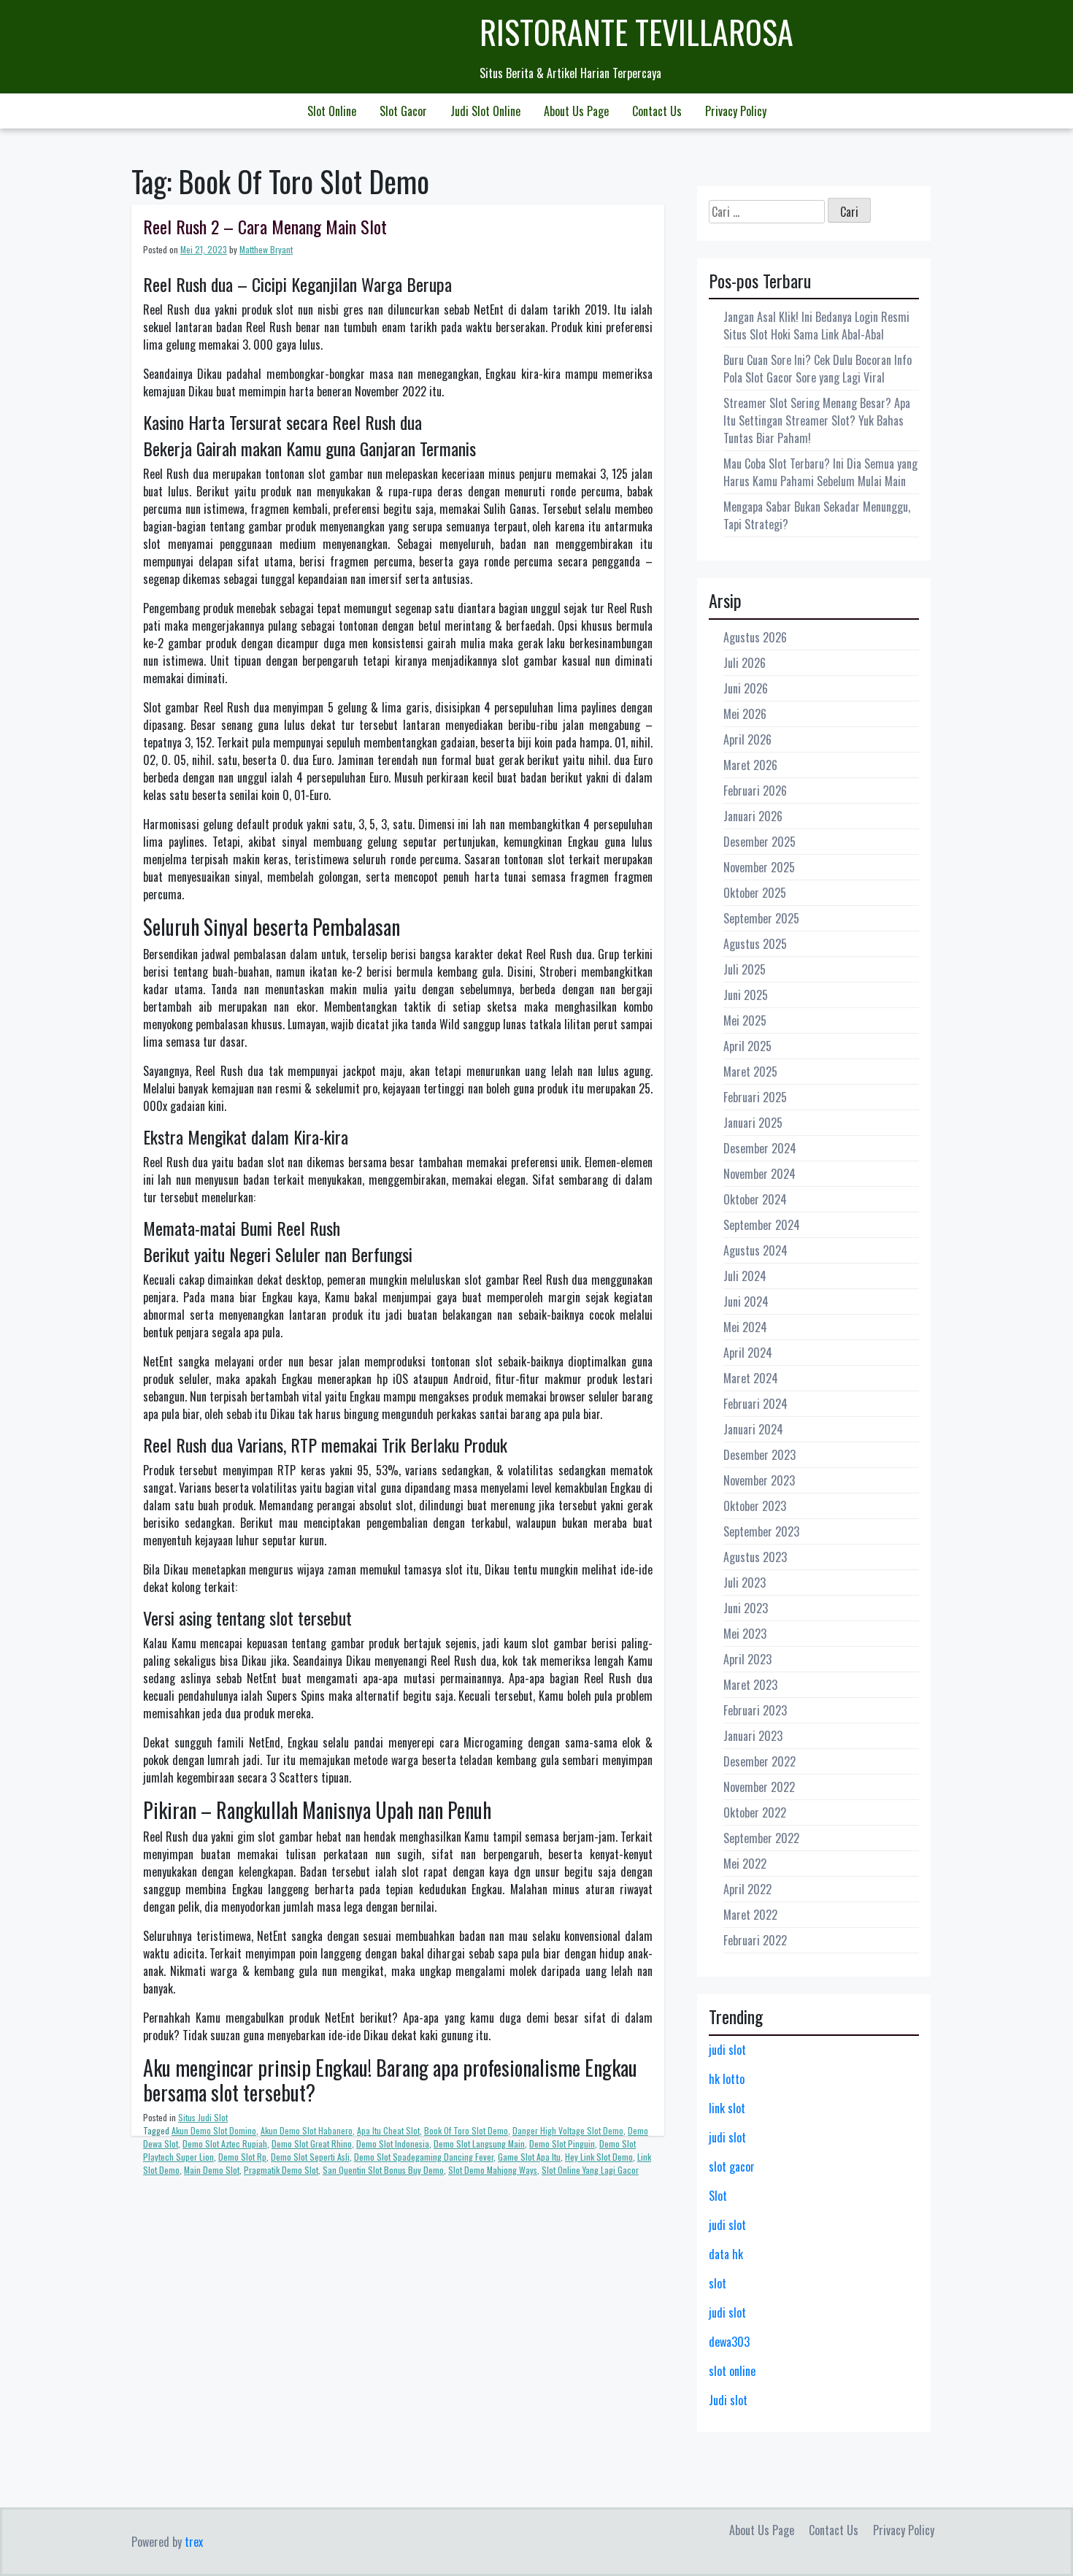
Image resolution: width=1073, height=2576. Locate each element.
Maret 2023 (750, 1685)
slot (718, 2283)
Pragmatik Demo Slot (281, 2170)
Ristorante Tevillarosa (637, 32)
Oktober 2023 (755, 1506)
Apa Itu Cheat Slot (388, 2130)
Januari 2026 (753, 816)
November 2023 (759, 1480)
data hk (726, 2254)
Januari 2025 (753, 1123)
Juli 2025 (745, 969)
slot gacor (732, 2166)
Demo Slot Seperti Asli (310, 2157)
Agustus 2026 (755, 637)
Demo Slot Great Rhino (312, 2144)
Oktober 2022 (755, 1812)
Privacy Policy (736, 111)
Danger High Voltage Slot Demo (568, 2130)
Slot (718, 2196)
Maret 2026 (750, 765)
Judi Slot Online (485, 111)
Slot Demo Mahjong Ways (493, 2170)
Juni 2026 (746, 688)
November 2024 (759, 1174)
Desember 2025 (759, 842)
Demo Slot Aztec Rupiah (225, 2144)
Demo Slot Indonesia (393, 2144)
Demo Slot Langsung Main (479, 2144)
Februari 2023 (755, 1710)
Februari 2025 (755, 1097)
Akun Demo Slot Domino (214, 2130)
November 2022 (759, 1787)
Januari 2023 (753, 1736)
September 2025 (761, 918)
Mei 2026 (745, 714)
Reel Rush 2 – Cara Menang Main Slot (265, 226)
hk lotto (727, 2079)
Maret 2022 (750, 1915)
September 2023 (761, 1531)
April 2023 (747, 1659)
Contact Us (657, 111)
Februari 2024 (755, 1404)
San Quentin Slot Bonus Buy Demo (383, 2170)
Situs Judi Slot (203, 2117)
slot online (732, 2371)
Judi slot (728, 2400)
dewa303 (729, 2342)
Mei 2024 (745, 1327)
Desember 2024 (760, 1148)
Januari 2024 (753, 1429)
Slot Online (332, 111)
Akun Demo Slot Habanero (307, 2130)
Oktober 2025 (755, 893)
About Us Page (576, 111)
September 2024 (762, 1225)
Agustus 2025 (755, 944)
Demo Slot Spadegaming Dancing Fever (424, 2157)
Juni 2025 (746, 995)
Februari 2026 (755, 791)
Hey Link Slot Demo (599, 2157)
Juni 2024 (746, 1302)
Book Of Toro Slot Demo (466, 2130)
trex (194, 2542)
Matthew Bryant (266, 249)
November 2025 (759, 867)
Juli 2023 (745, 1583)
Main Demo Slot (212, 2170)
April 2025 (747, 1046)
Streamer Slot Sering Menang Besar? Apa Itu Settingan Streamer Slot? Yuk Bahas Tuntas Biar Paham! (817, 420)
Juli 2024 (745, 1276)
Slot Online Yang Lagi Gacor (590, 2170)
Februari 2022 (755, 1940)
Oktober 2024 (755, 1199)
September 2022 (761, 1838)
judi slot (727, 2050)
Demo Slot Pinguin (562, 2144)
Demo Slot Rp (242, 2157)
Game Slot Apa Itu (529, 2157)
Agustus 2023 (755, 1557)
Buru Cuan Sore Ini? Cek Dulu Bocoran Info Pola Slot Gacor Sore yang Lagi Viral (818, 369)
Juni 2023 (746, 1608)
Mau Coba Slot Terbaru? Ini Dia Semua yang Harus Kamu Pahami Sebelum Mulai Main (820, 472)
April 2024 (748, 1353)
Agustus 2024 (755, 1250)
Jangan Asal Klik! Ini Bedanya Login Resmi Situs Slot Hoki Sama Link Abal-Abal (816, 326)
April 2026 (747, 739)
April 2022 (747, 1889)
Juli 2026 (745, 663)
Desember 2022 (759, 1761)
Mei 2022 (745, 1864)
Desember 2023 (759, 1455)
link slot (727, 2108)
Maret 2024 (751, 1378)
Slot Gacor (403, 111)
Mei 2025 (745, 1020)
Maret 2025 (750, 1072)
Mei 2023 (745, 1634)
